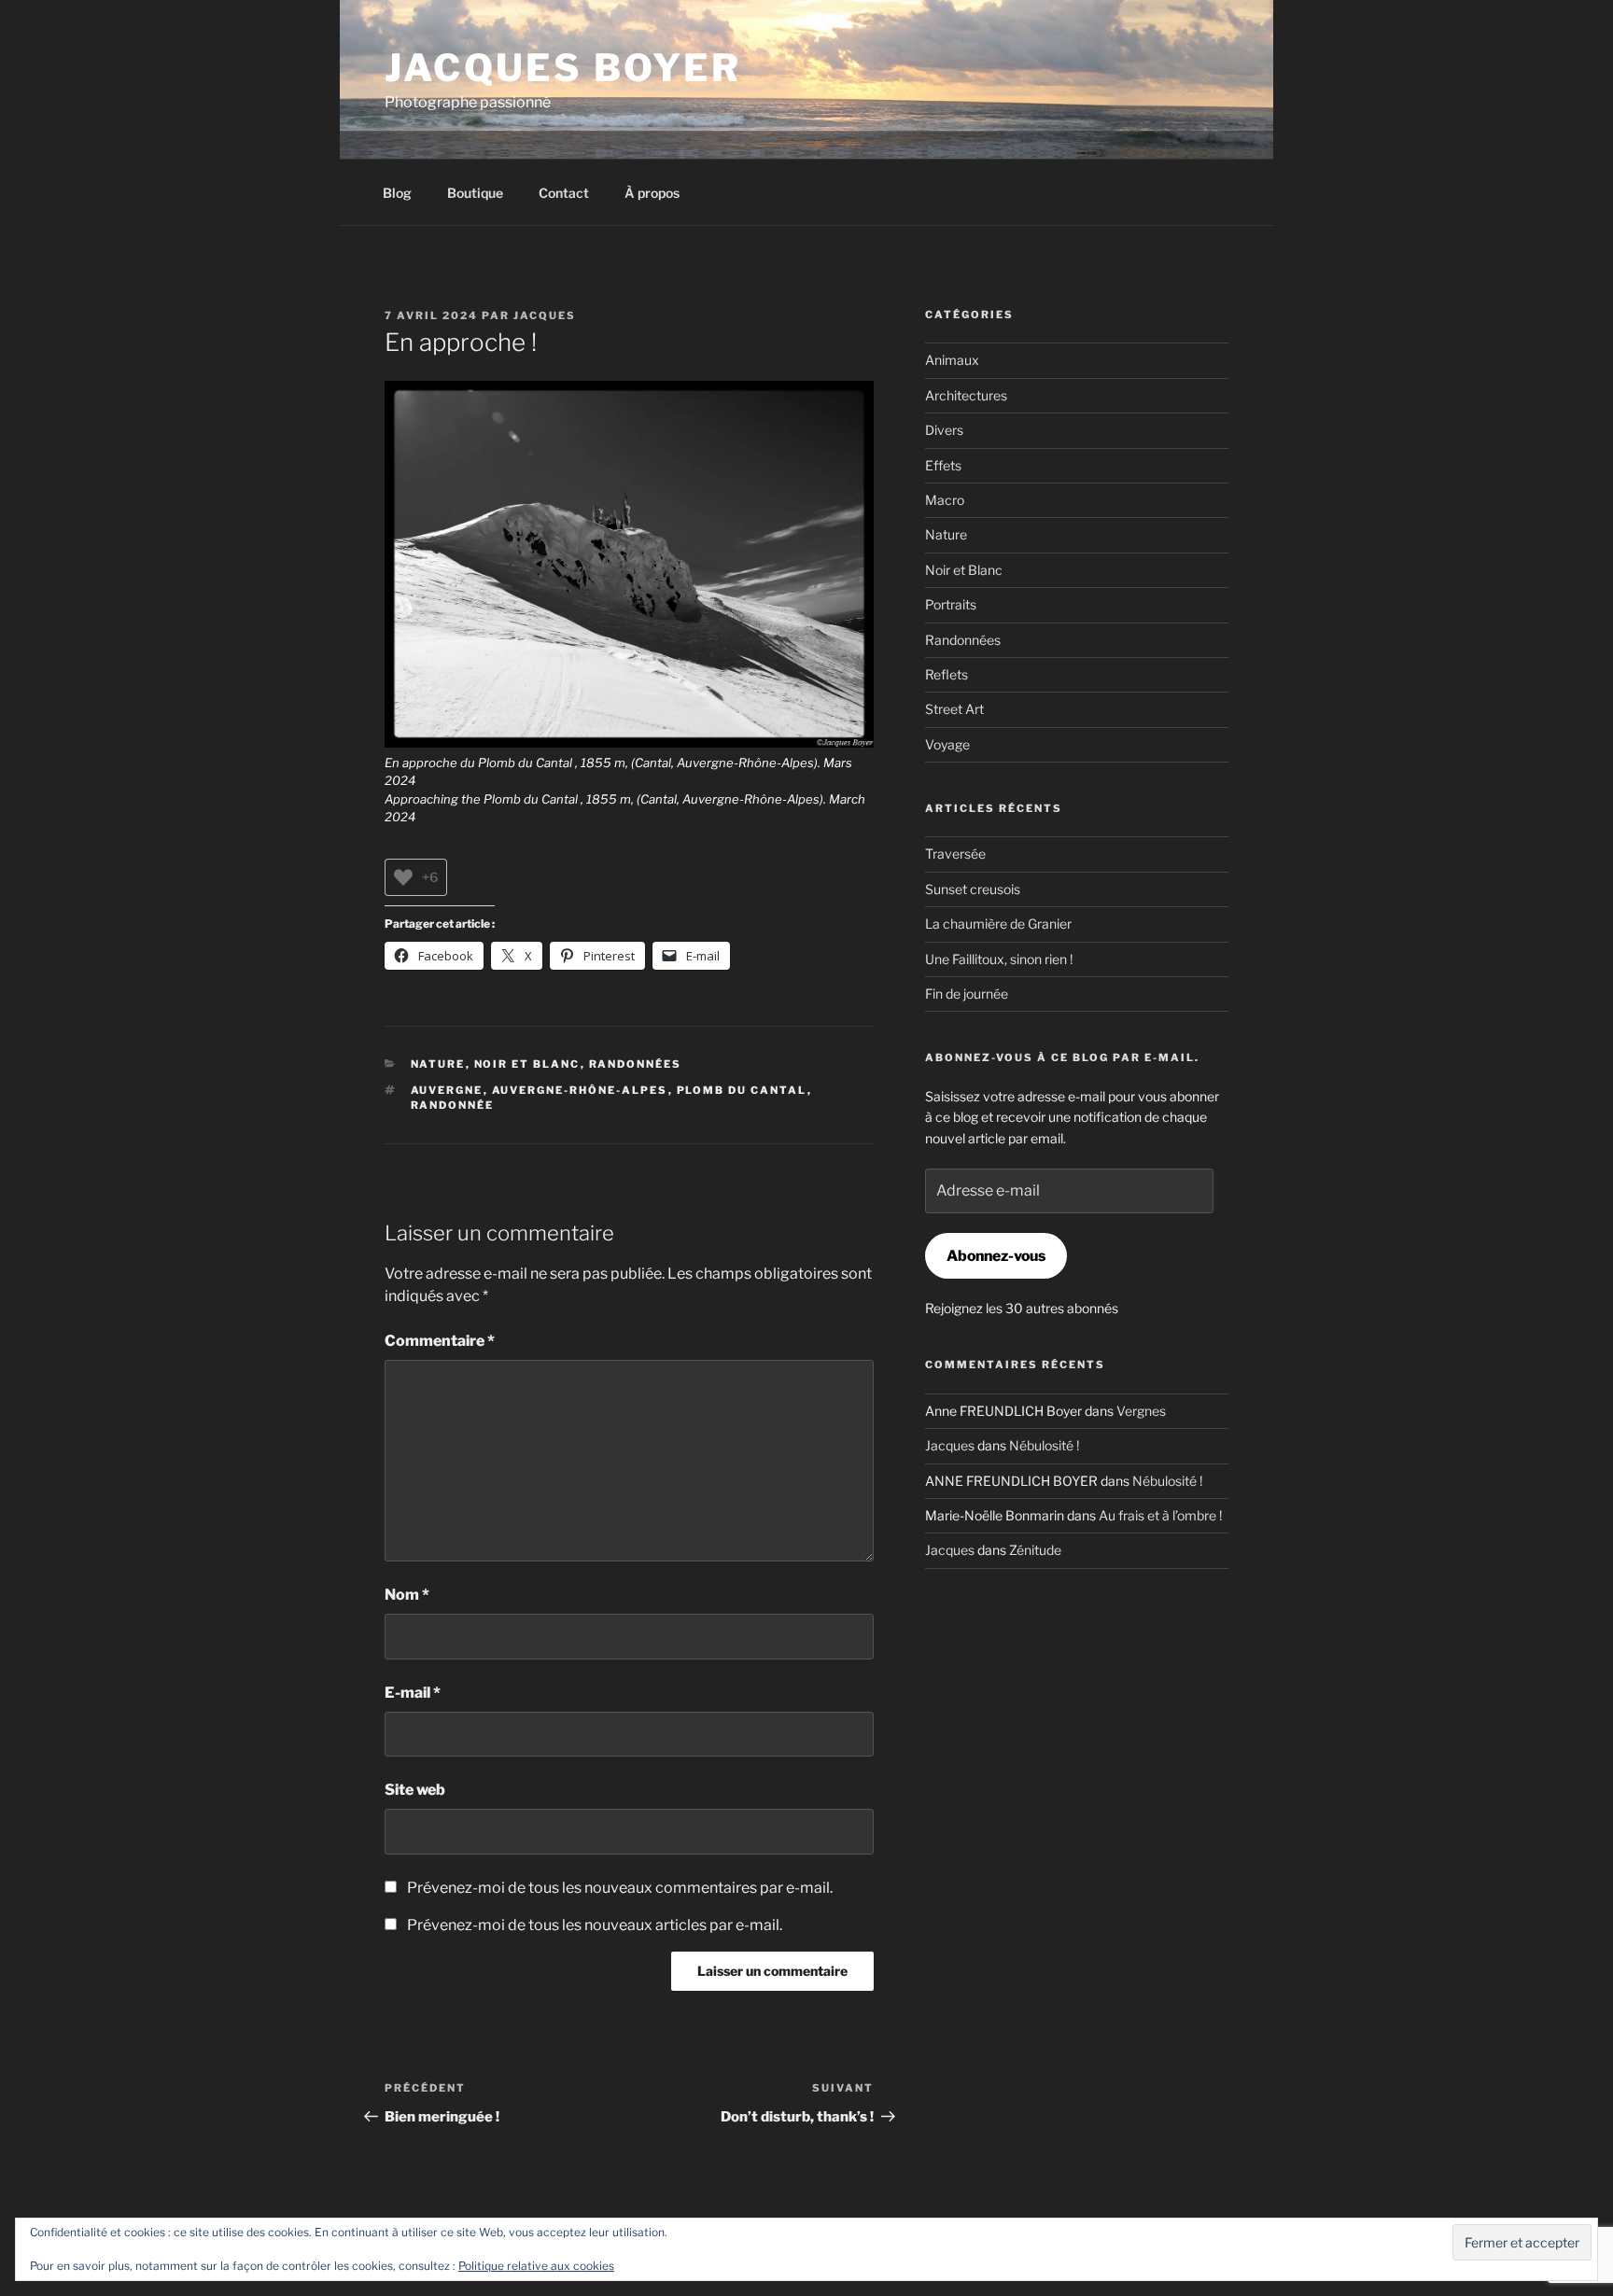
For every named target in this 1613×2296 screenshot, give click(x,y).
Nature (438, 1064)
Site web (415, 1790)
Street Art (954, 709)
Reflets (947, 674)
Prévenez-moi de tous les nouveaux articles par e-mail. (595, 1925)
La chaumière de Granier (998, 924)
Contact (564, 193)
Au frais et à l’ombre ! (1160, 1515)
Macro (945, 500)
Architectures (966, 395)
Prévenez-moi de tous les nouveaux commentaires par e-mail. (620, 1888)
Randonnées (636, 1064)
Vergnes (1141, 1411)
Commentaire (440, 1341)
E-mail (413, 1693)
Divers (944, 430)
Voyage (947, 744)
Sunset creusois (973, 889)
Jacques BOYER (563, 68)
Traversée (955, 854)
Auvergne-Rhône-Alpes (580, 1090)
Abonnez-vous (996, 1256)
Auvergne (447, 1090)
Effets (943, 465)
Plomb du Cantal (742, 1090)
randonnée (453, 1105)
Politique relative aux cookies (536, 2266)
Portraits (951, 604)
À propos (652, 193)
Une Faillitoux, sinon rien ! (999, 959)
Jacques (545, 315)
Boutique (475, 193)
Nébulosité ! (1044, 1445)
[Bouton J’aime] (403, 877)
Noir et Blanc (527, 1064)
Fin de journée (967, 994)
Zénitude (1035, 1550)
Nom (407, 1595)
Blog (397, 193)
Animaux (952, 360)
